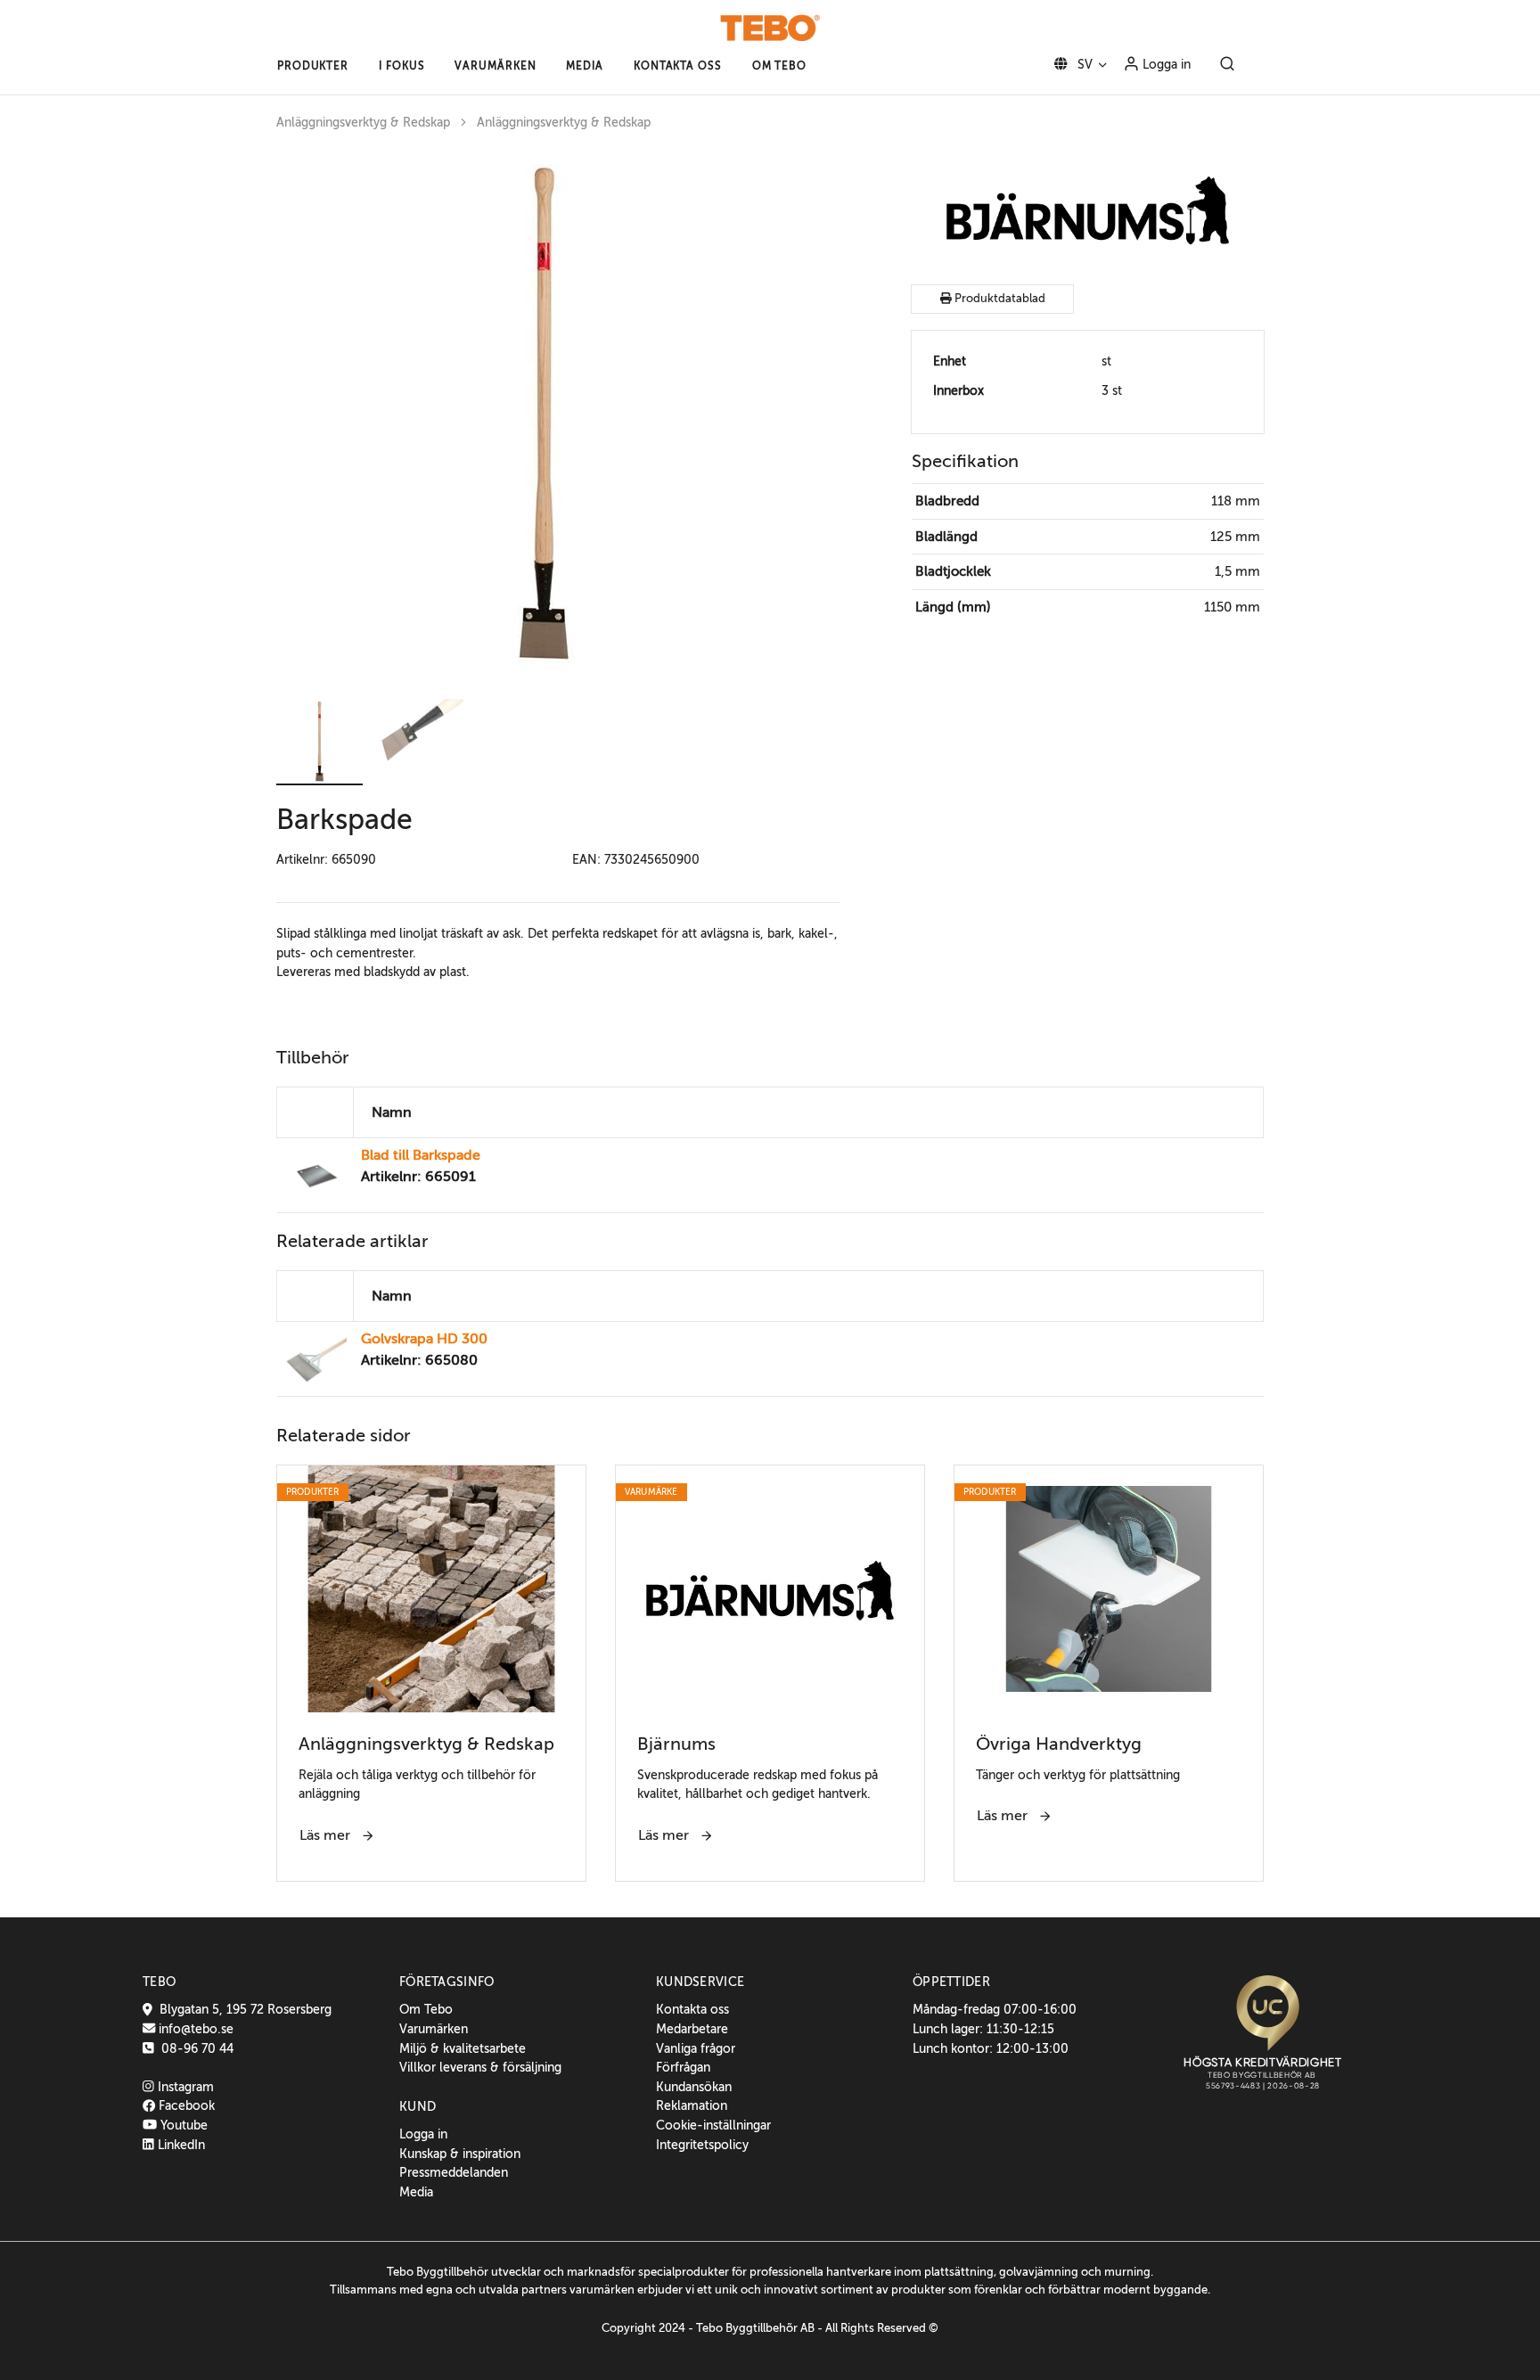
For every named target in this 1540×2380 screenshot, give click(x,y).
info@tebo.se (194, 2029)
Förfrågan (683, 2067)
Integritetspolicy (702, 2145)
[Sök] (1227, 65)
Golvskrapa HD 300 (424, 1339)
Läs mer (327, 1835)
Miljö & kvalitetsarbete (463, 2048)
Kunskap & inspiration (460, 2154)
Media (416, 2192)
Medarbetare (692, 2029)
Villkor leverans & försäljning (480, 2067)
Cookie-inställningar (713, 2125)
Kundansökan (694, 2087)
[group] (558, 417)
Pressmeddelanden (454, 2172)
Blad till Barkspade (421, 1155)
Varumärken (434, 2029)
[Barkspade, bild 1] (544, 417)
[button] (313, 66)
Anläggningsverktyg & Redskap (363, 123)
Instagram (184, 2087)
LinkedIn (180, 2145)
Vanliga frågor (696, 2048)
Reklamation (692, 2105)
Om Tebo (426, 2009)
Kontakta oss (692, 2009)
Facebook (185, 2105)
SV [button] (1083, 64)
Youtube (182, 2125)
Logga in (1165, 64)
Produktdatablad (999, 299)
